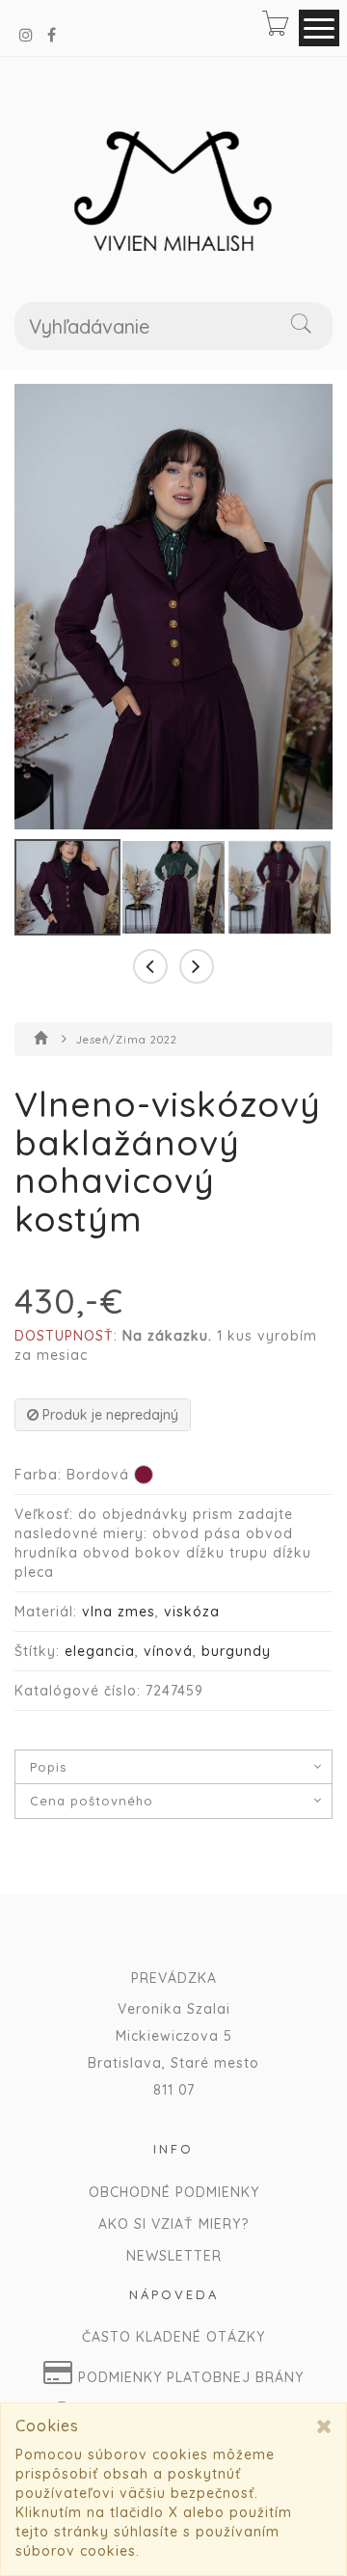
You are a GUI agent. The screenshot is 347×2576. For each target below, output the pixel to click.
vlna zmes (119, 1612)
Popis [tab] (48, 1767)
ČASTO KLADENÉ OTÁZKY (173, 2337)
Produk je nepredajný (108, 1415)
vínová (168, 1651)
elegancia (100, 1651)
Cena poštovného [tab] (92, 1801)
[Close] (324, 2426)
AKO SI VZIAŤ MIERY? (173, 2224)
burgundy (236, 1651)
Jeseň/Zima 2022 (127, 1040)
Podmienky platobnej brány (188, 2377)
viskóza (192, 1612)
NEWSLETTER (174, 2256)
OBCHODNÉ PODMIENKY (174, 2192)
